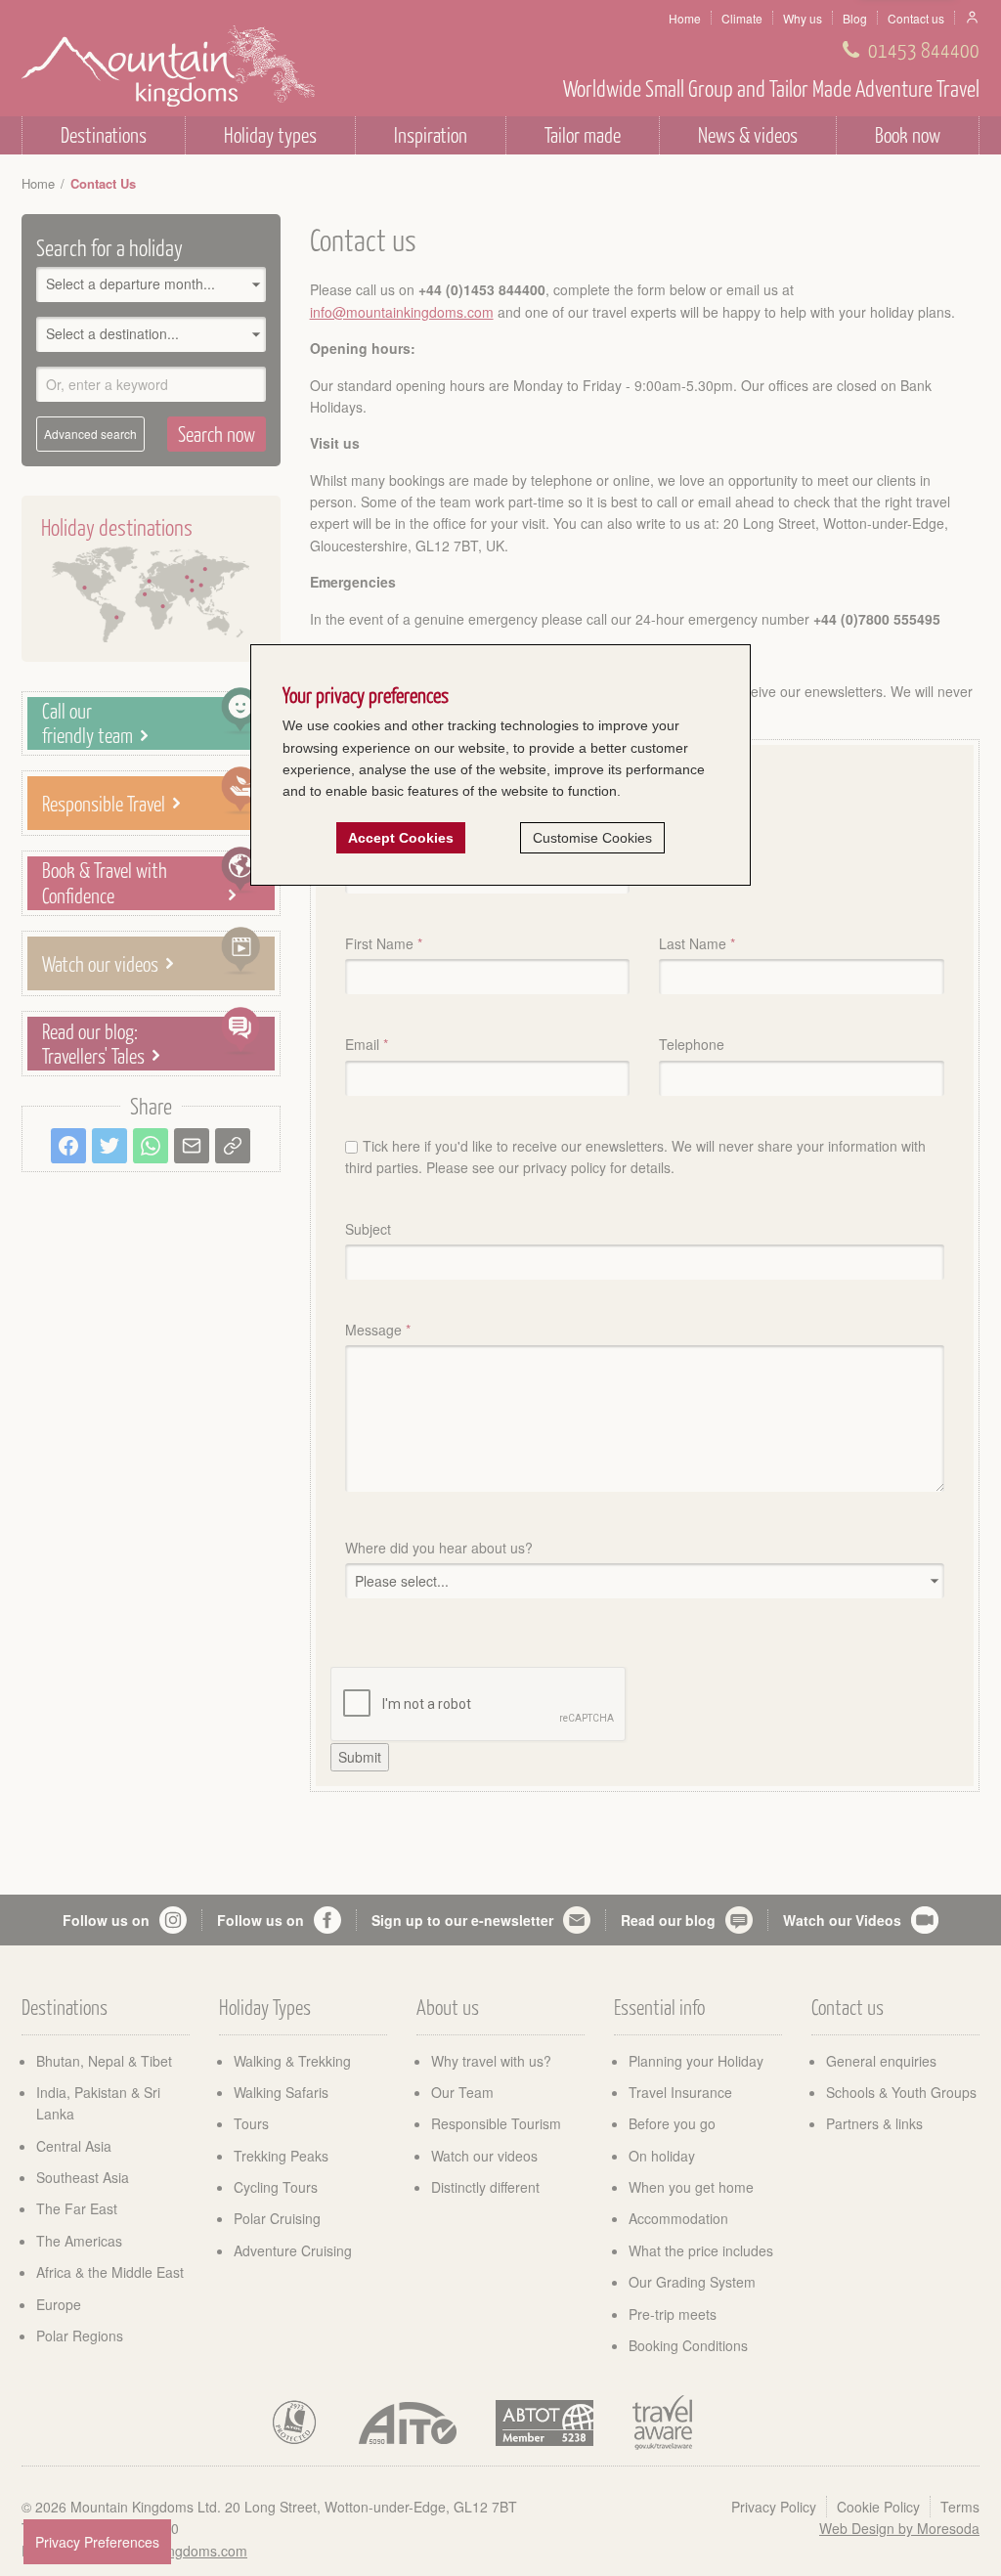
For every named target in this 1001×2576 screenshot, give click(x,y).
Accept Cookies (401, 838)
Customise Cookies (592, 838)
